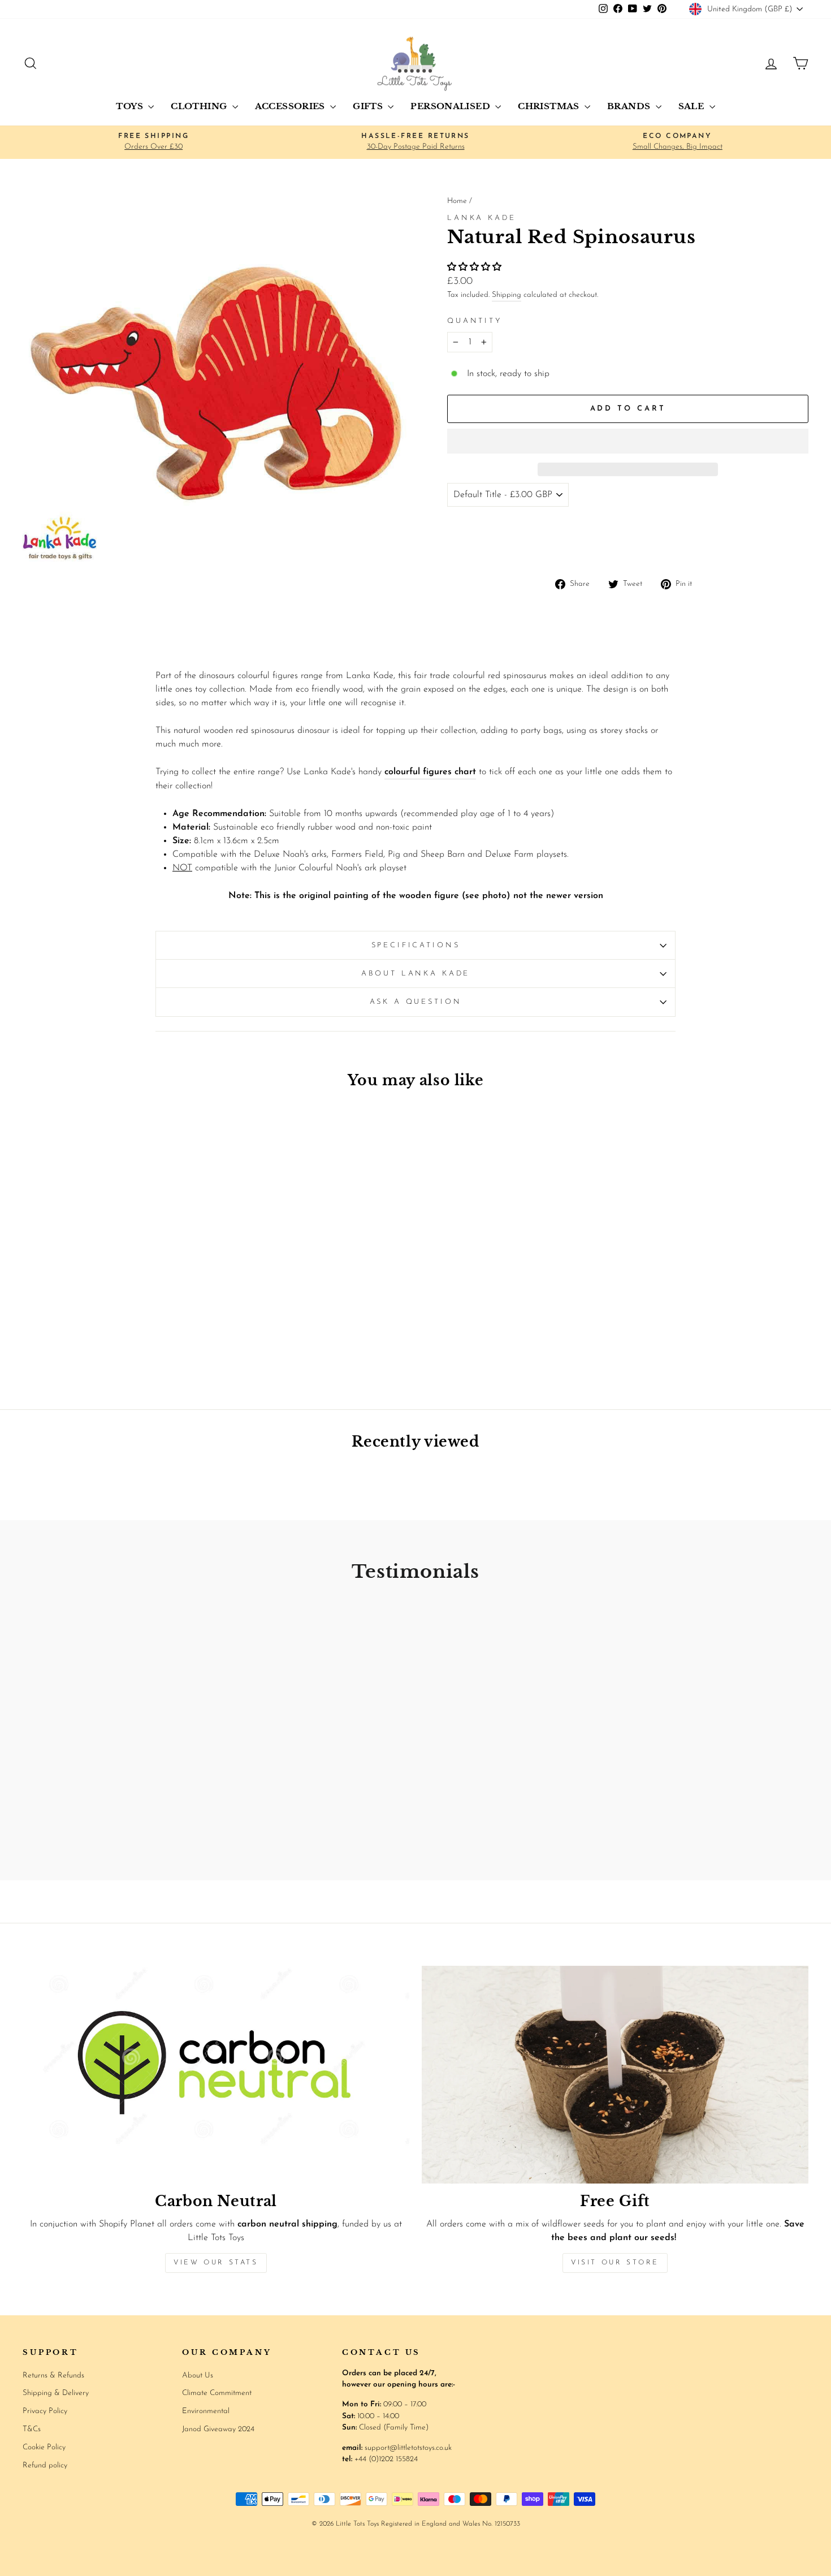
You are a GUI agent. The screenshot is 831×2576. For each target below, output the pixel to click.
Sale (692, 106)
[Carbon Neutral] (216, 2075)
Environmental (206, 2411)
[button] (476, 267)
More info (784, 541)
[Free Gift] (615, 2075)
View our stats (216, 2263)
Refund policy (45, 2465)
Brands (630, 106)
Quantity (475, 321)
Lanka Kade (481, 218)
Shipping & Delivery (56, 2393)
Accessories (291, 106)
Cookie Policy (44, 2447)
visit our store (615, 2263)
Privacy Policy (45, 2411)
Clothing (200, 106)
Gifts (369, 106)
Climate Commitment (217, 2393)
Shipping (507, 295)
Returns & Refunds (53, 2376)
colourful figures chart (430, 772)
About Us (198, 2376)
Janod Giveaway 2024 (218, 2429)
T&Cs (32, 2429)
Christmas (550, 106)
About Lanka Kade (415, 974)
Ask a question (416, 1002)
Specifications (416, 945)
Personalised (451, 106)
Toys (131, 106)
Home (457, 201)
